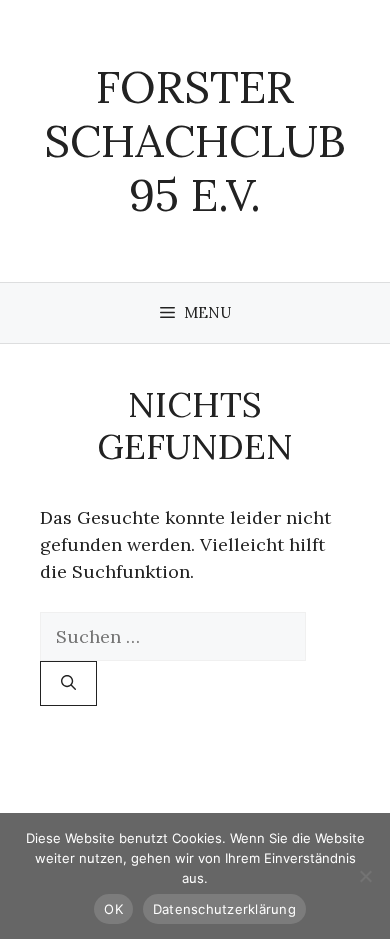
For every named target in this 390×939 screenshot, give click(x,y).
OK (113, 909)
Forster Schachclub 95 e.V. (195, 140)
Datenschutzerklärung (224, 909)
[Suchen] (68, 683)
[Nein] (365, 876)
